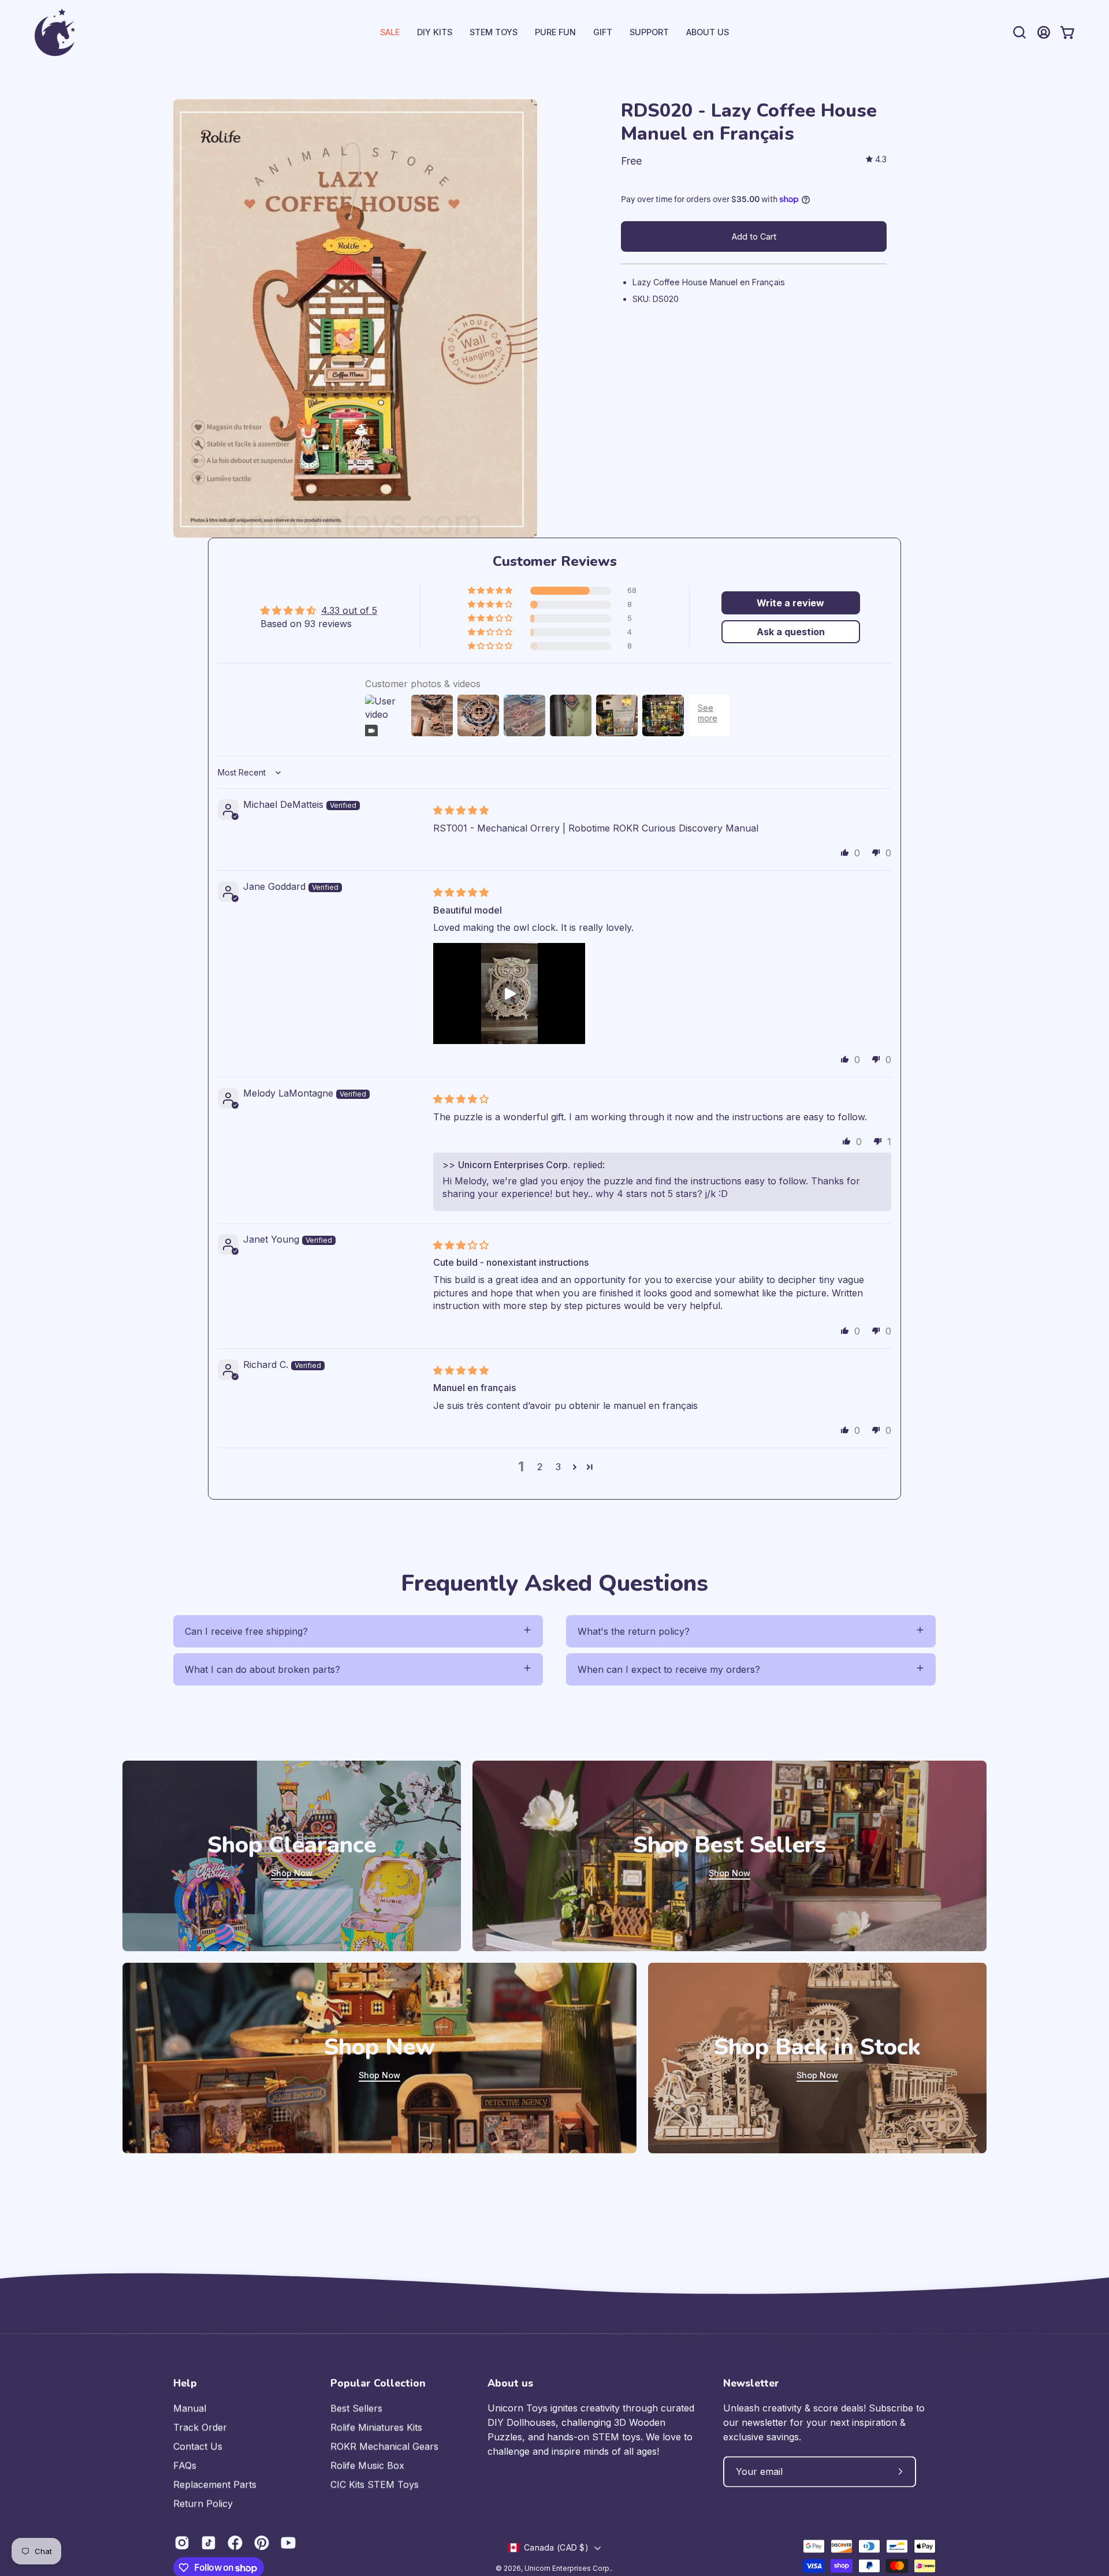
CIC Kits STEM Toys (375, 2484)
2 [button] (540, 1467)
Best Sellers (356, 2408)
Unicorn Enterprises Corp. (568, 2568)
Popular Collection (378, 2383)
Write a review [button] (790, 603)
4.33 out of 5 (349, 610)
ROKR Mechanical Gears (384, 2446)
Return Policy (203, 2503)
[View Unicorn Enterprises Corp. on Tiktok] (209, 2543)
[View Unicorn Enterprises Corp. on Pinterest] (262, 2543)
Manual (190, 2408)
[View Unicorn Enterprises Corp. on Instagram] (182, 2543)
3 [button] (558, 1467)
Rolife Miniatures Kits (376, 2427)
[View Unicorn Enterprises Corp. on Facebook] (235, 2543)
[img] (876, 160)
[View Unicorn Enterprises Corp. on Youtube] (288, 2543)
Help (185, 2383)
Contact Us (198, 2446)
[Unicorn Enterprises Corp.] (55, 32)
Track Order (200, 2427)
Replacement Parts (215, 2484)
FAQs (185, 2465)
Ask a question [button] (791, 632)
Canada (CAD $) (556, 2547)
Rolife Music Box (367, 2465)
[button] (649, 32)
